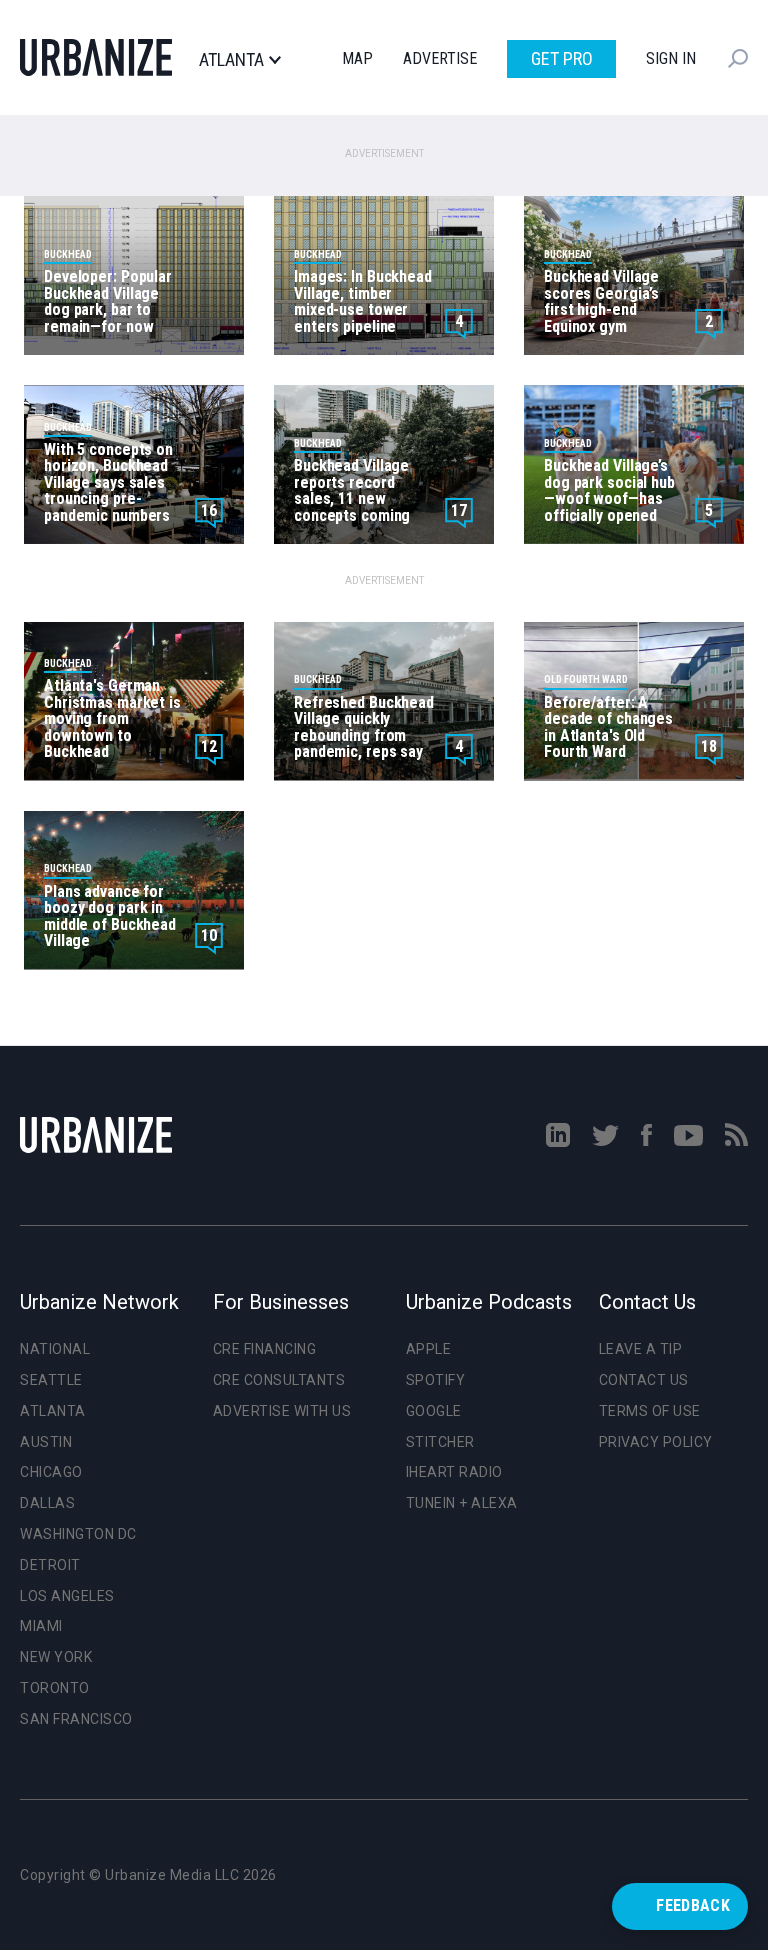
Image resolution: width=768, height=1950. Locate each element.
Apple (429, 1349)
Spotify (436, 1380)
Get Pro (562, 58)
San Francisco (76, 1719)
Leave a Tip (641, 1349)
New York (56, 1657)
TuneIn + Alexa (462, 1503)
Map (357, 58)
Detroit (50, 1565)
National (55, 1349)
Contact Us (644, 1380)
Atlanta (231, 60)
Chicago (51, 1472)
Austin (46, 1442)
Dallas (47, 1503)
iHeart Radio (454, 1472)
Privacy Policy (656, 1442)
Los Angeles (67, 1596)
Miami (41, 1626)
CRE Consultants (279, 1380)
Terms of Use (650, 1411)
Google (434, 1411)
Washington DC (78, 1534)
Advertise (440, 58)
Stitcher (440, 1442)
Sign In (671, 58)
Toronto (55, 1688)
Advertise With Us (282, 1411)
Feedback (693, 1905)
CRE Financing (265, 1349)
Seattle (51, 1380)
